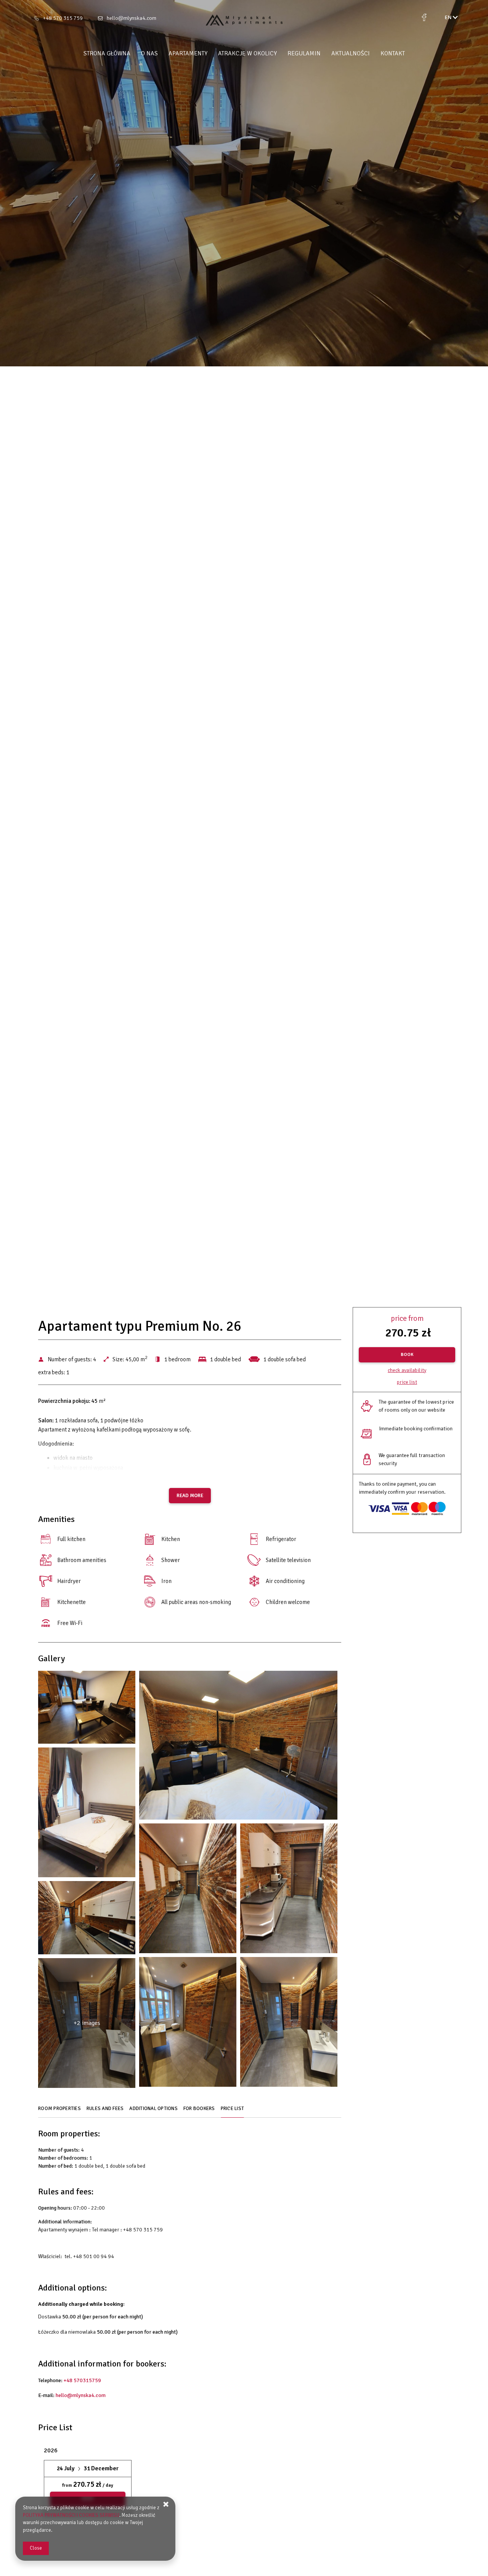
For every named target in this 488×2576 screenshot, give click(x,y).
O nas (149, 53)
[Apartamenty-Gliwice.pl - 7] (188, 1890)
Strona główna (107, 53)
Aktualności (351, 53)
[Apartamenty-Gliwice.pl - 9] (289, 1890)
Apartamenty (188, 53)
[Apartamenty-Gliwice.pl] (244, 20)
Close (36, 2548)
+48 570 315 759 (63, 18)
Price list (407, 1382)
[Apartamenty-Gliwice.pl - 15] (289, 2024)
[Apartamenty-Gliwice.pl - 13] (188, 2024)
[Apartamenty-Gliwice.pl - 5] (87, 1814)
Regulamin (304, 53)
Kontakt (393, 53)
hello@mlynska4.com (132, 18)
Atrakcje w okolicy (247, 53)
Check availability (407, 1370)
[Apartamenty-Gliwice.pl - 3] (238, 1747)
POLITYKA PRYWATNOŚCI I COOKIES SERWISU (71, 2515)
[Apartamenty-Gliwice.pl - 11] (87, 1919)
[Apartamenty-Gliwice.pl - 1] (87, 1709)
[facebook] (424, 18)
